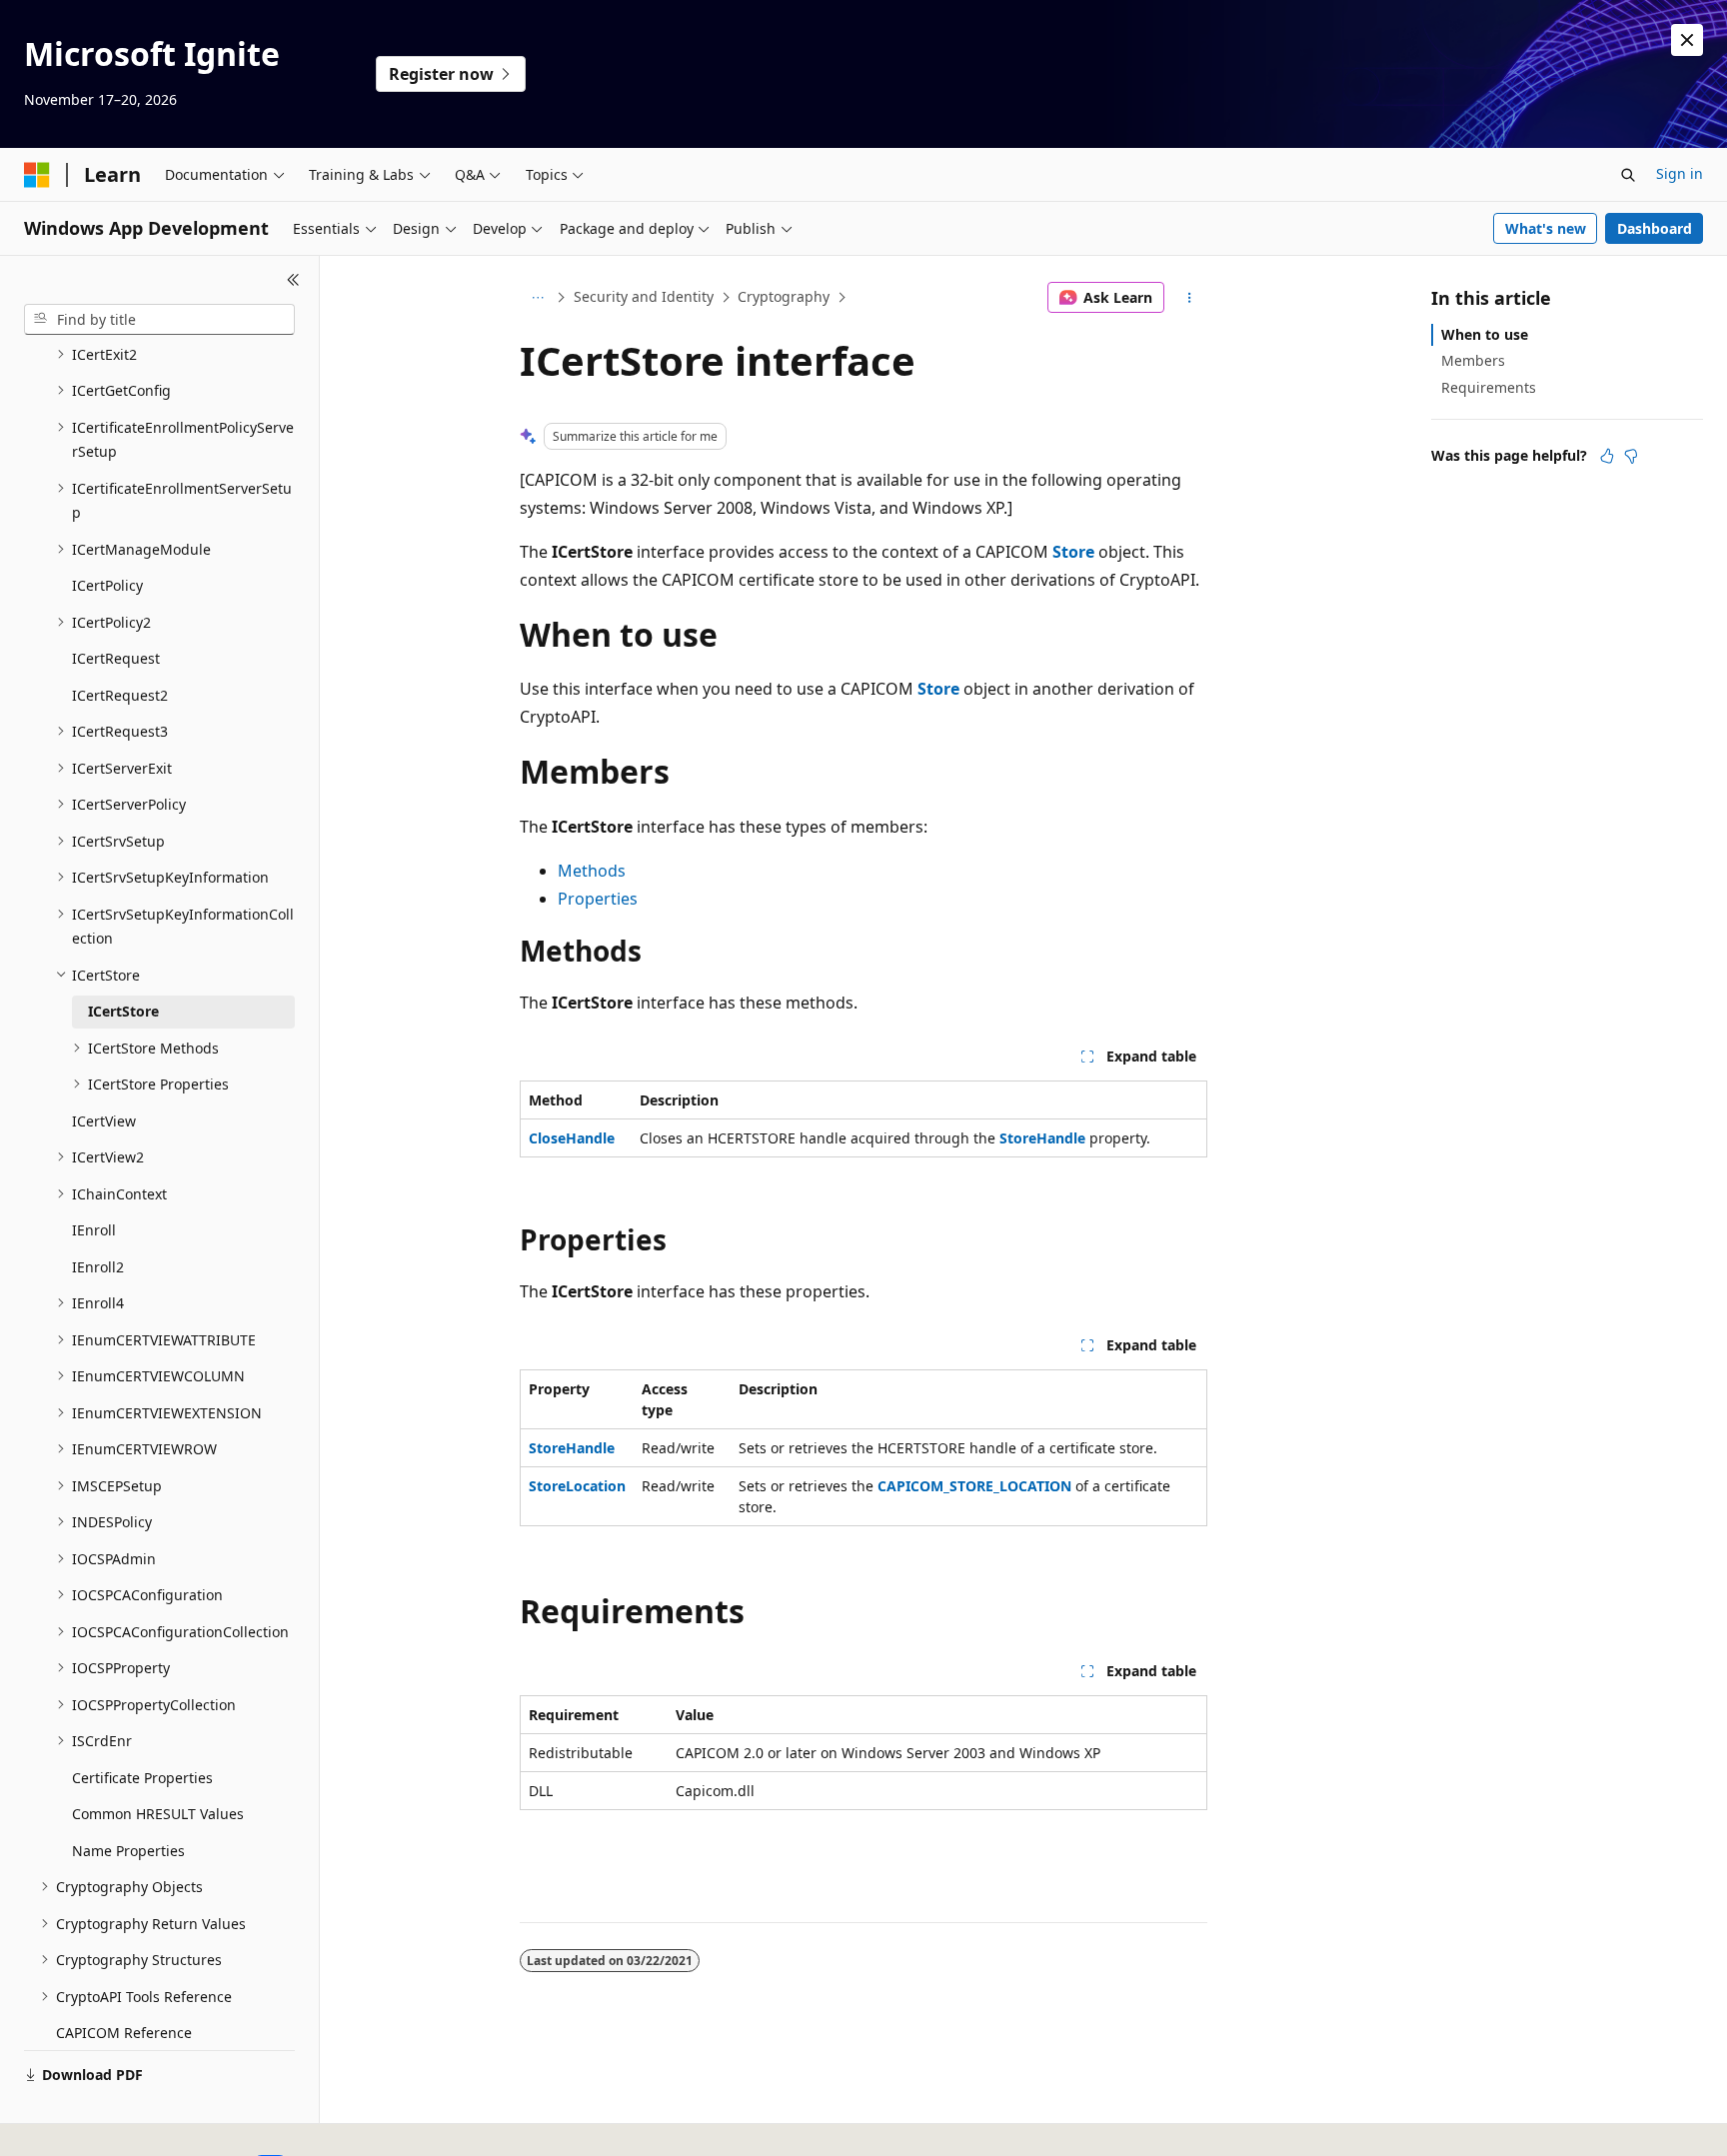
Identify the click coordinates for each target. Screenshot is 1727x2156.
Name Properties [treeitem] (128, 1851)
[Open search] (1628, 175)
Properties (598, 899)
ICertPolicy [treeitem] (107, 585)
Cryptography (784, 296)
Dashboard (1655, 228)
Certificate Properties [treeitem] (142, 1778)
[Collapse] (293, 280)
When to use (1485, 334)
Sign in (1680, 173)
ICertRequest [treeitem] (116, 658)
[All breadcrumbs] (537, 298)
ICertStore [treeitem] (123, 1011)
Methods (592, 871)
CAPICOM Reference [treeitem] (124, 2033)
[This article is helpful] (1607, 456)
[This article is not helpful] (1631, 456)
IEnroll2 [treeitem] (98, 1267)
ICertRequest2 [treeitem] (120, 695)
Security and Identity (644, 296)
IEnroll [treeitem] (94, 1230)
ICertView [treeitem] (104, 1121)
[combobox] (159, 320)
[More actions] (1190, 298)
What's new (1546, 228)
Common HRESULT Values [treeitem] (158, 1814)
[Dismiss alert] (1687, 40)
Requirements (1489, 387)
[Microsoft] (37, 175)
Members (1473, 360)
